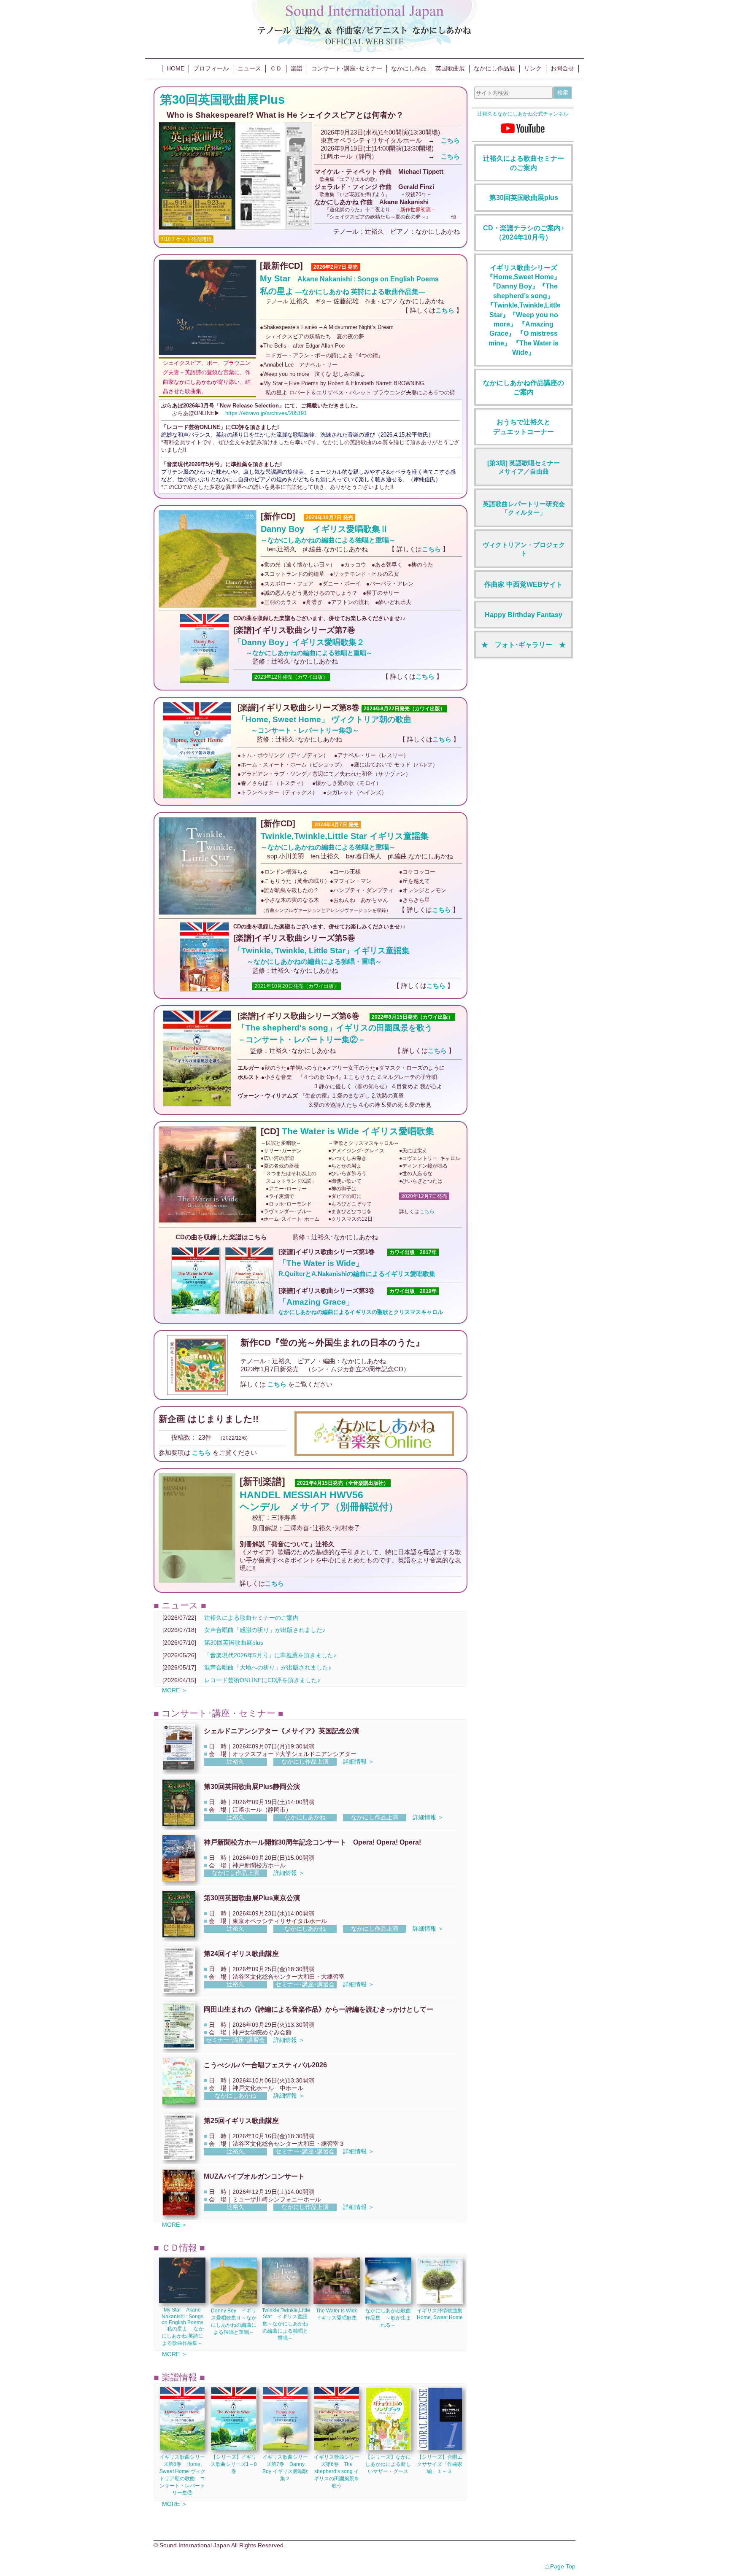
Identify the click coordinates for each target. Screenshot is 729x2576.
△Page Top (560, 2566)
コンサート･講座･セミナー (347, 68)
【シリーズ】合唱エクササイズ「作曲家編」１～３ (440, 2464)
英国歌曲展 (450, 68)
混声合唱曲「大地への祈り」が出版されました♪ (268, 1667)
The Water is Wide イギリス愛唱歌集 (358, 1131)
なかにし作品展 (494, 68)
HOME (175, 68)
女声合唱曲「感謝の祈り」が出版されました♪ (265, 1630)
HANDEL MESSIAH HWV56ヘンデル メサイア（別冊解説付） (319, 1501)
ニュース (249, 68)
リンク (533, 68)
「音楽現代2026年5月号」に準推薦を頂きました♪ (270, 1655)
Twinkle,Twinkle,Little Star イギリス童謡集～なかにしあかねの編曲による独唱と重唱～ (286, 2324)
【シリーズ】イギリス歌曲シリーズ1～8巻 (234, 2464)
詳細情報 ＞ (359, 1761)
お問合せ (562, 68)
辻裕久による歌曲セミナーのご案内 (251, 1618)
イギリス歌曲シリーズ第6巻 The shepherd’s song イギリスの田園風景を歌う (337, 2471)
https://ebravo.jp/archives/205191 (266, 413)
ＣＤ (276, 68)
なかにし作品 (409, 68)
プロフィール (211, 68)
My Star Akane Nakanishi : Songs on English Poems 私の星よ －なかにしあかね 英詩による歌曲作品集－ (182, 2326)
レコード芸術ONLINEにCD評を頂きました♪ (262, 1680)
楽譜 (297, 68)
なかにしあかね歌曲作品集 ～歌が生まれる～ (388, 2318)
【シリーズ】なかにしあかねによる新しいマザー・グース (388, 2464)
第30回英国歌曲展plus (234, 1643)
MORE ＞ (175, 1690)
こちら (427, 1211)
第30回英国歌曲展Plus (222, 99)
